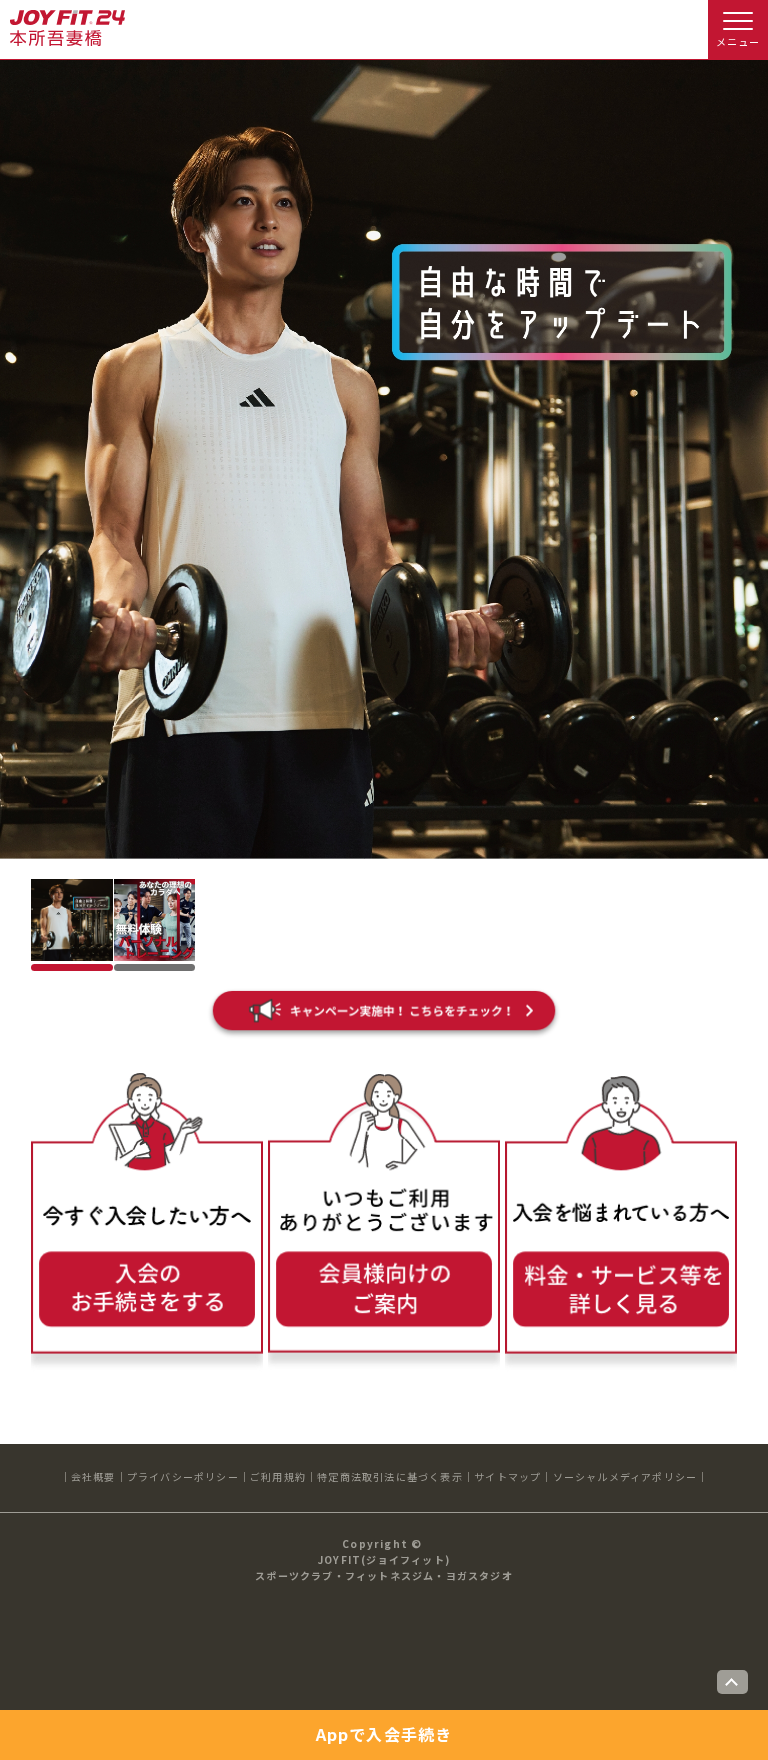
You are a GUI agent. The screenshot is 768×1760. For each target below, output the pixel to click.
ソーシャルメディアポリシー (625, 1476)
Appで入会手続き (384, 1734)
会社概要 (93, 1476)
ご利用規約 (278, 1476)
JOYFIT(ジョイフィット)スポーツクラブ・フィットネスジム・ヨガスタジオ (384, 1567)
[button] (72, 920)
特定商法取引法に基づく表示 (390, 1476)
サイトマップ (507, 1476)
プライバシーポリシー (183, 1476)
